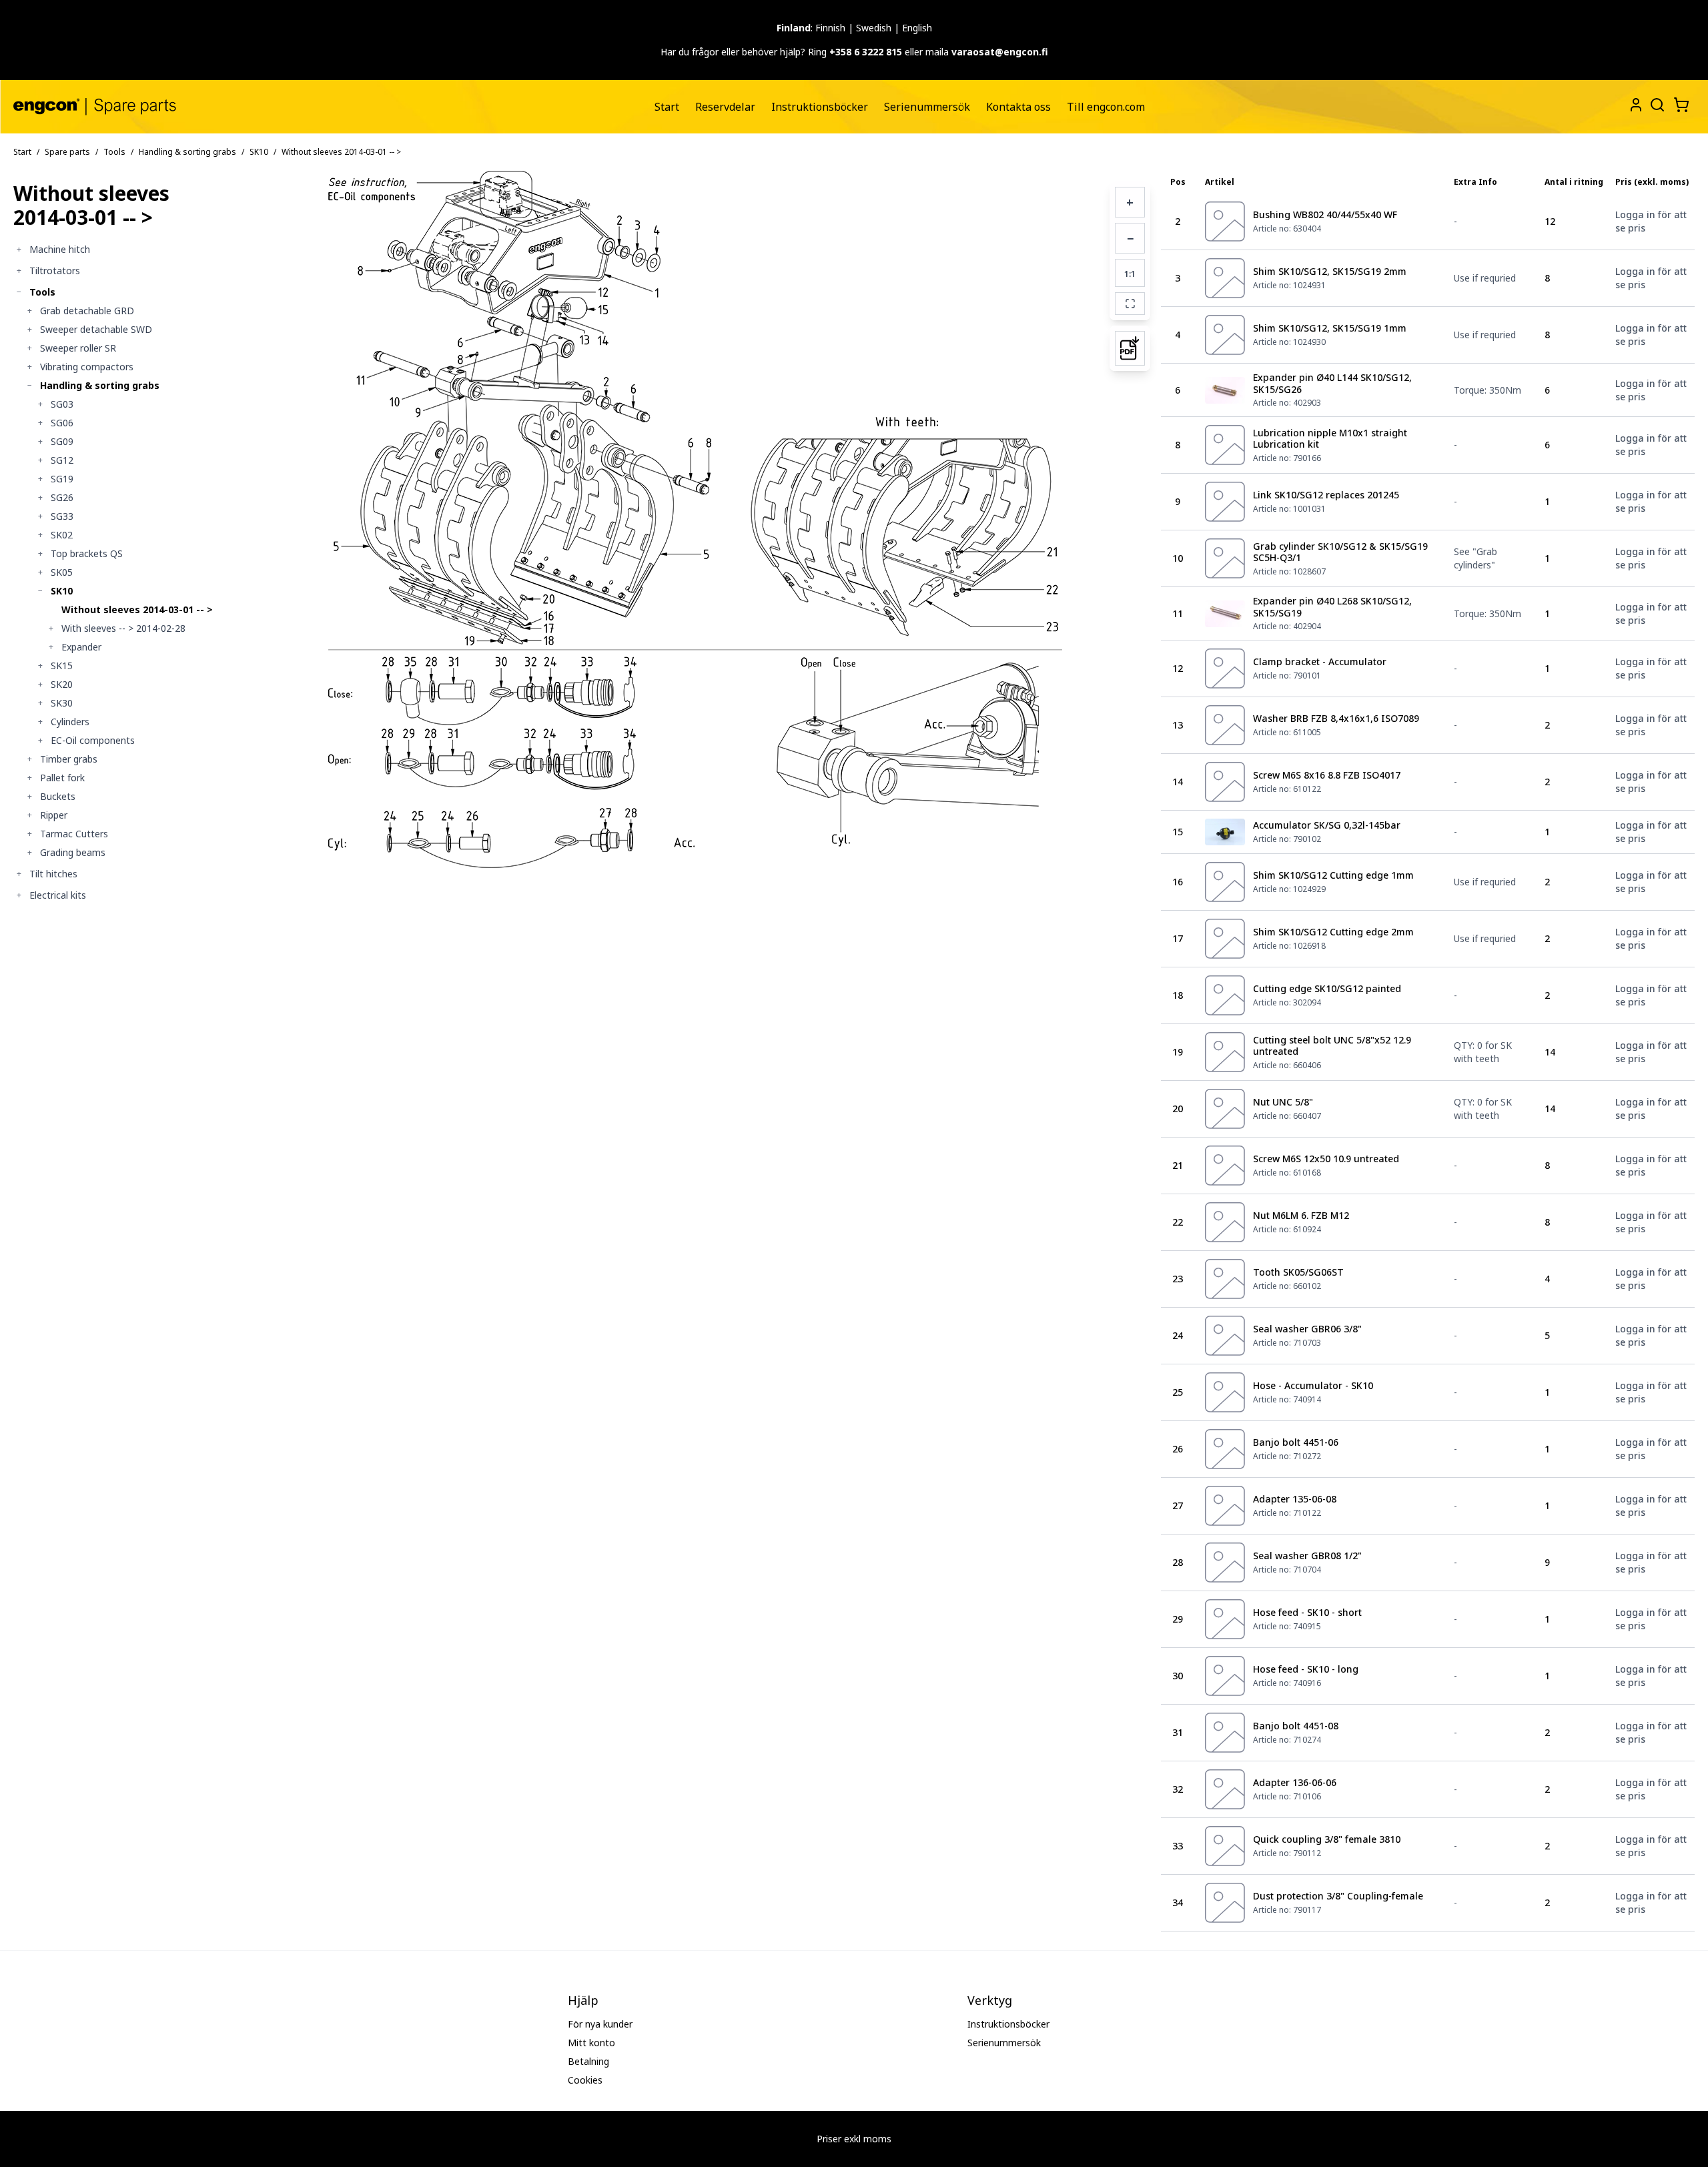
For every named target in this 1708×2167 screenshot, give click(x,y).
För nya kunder (600, 2024)
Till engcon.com (1106, 107)
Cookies (585, 2080)
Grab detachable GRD (87, 311)
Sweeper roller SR (78, 348)
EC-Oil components (93, 740)
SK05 (62, 572)
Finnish (830, 28)
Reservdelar (725, 107)
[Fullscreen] (1130, 304)
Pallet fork (62, 778)
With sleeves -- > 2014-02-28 (123, 628)
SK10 (259, 152)
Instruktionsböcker (820, 107)
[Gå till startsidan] (95, 106)
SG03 (62, 404)
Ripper (54, 815)
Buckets (58, 796)
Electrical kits (58, 895)
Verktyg (990, 2000)
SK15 (62, 666)
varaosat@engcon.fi (1000, 52)
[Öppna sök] (1656, 103)
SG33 (62, 516)
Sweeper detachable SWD (96, 329)
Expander (81, 647)
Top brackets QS (87, 553)
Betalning (588, 2061)
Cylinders (70, 722)
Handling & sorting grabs (187, 152)
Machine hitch (60, 249)
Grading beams (73, 852)
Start (667, 107)
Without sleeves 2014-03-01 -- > (137, 609)
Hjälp (583, 2000)
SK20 (62, 684)
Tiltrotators (55, 271)
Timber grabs (69, 759)
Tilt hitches (53, 874)
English (917, 28)
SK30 (62, 703)
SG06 (62, 423)
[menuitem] (667, 107)
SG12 (62, 460)
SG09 (62, 441)
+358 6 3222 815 (866, 52)
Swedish (874, 28)
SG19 (62, 479)
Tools (114, 152)
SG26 (62, 497)
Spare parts (67, 152)
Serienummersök (927, 107)
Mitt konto (591, 2043)
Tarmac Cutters (74, 834)
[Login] (1636, 105)
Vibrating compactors (87, 367)
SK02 (62, 535)
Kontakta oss (1018, 107)
